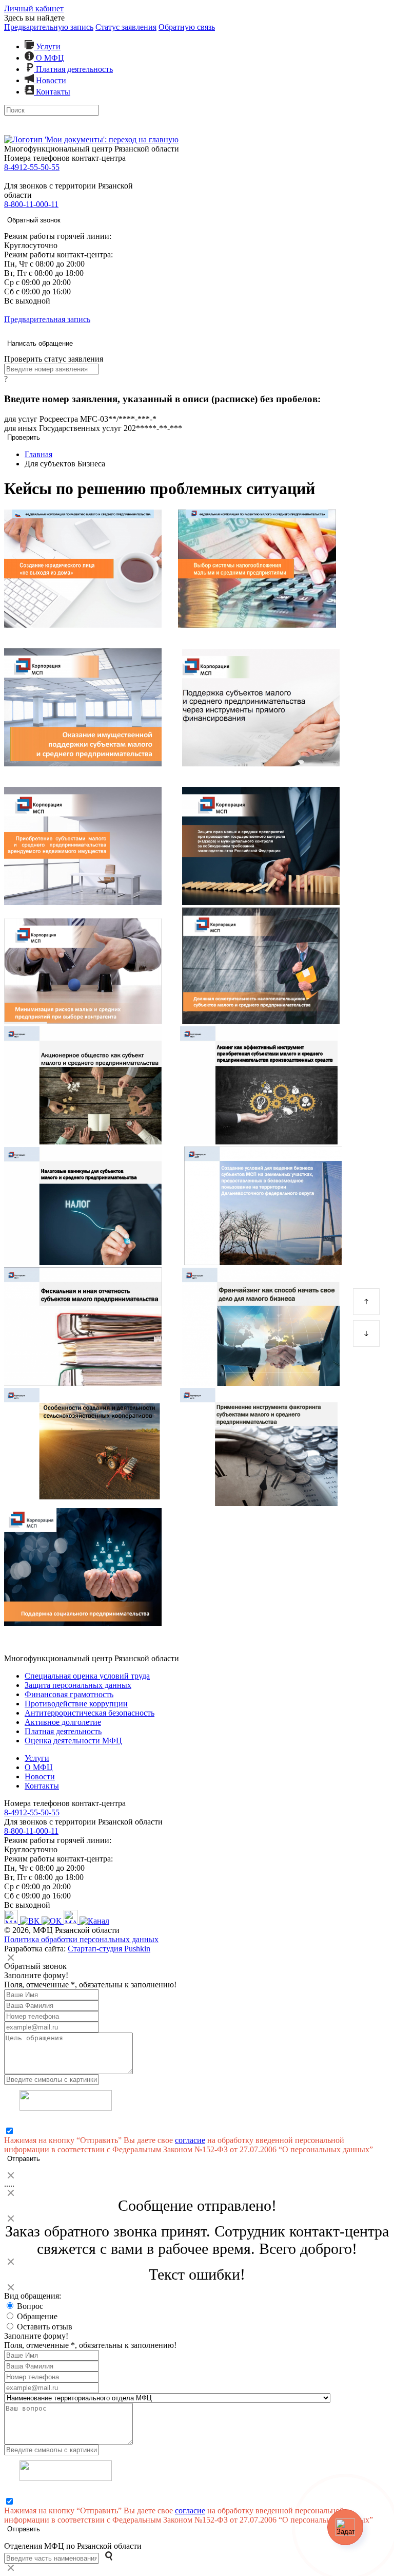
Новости (50, 80)
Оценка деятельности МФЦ (73, 1741)
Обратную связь (187, 27)
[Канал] (94, 1921)
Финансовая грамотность (69, 1694)
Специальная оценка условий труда (87, 1676)
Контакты (52, 92)
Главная (38, 454)
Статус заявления (126, 27)
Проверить (24, 437)
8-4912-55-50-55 (32, 167)
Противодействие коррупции (76, 1704)
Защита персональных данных (78, 1685)
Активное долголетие (63, 1722)
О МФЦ (49, 58)
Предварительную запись (49, 27)
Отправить (24, 2159)
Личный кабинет (34, 8)
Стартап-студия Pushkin (109, 1949)
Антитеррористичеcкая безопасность (90, 1713)
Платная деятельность (73, 69)
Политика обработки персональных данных (81, 1939)
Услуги (47, 46)
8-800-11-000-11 (31, 204)
